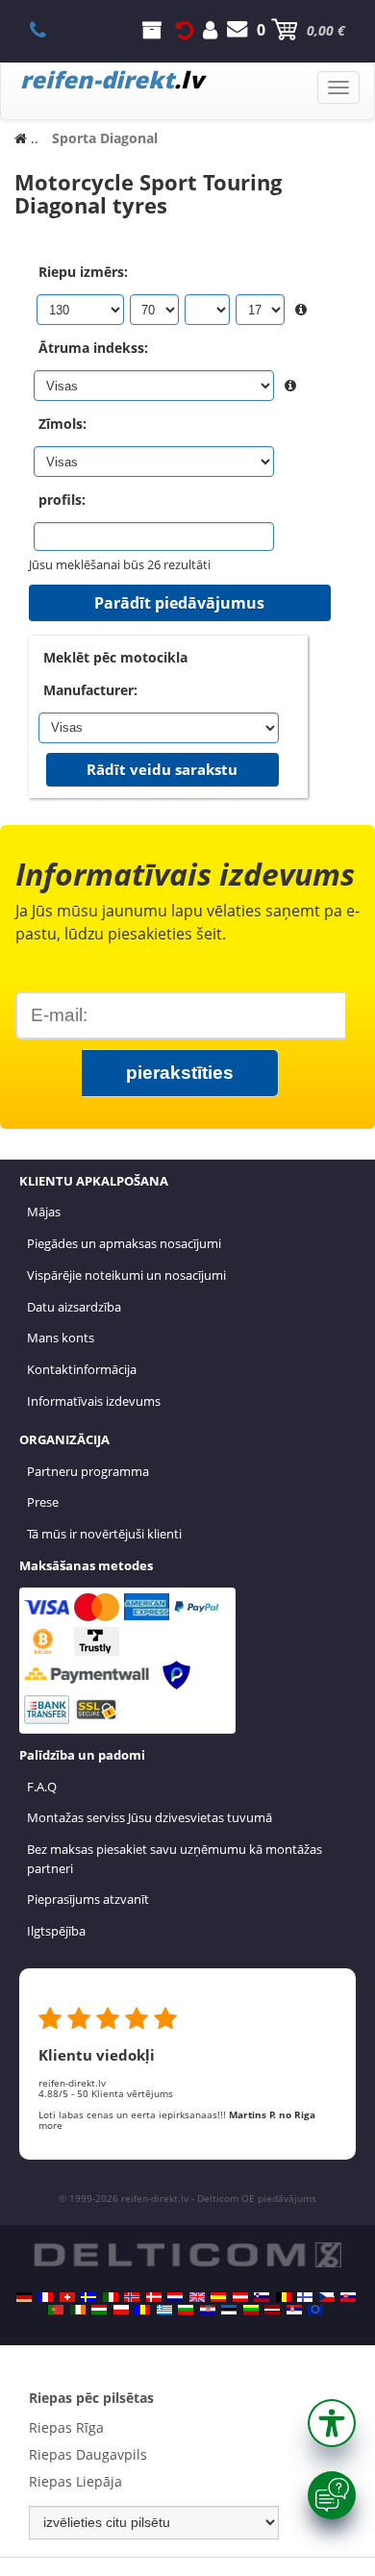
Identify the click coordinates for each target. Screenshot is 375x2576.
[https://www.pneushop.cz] (327, 2297)
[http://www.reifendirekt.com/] (315, 2310)
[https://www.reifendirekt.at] (240, 2297)
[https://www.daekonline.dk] (154, 2297)
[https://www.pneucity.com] (56, 2310)
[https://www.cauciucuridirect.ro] (142, 2310)
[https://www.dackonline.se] (88, 2297)
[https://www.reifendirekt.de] (24, 2297)
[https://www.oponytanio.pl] (121, 2310)
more (50, 2125)
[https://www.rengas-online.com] (305, 2297)
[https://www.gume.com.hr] (208, 2310)
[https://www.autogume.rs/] (294, 2310)
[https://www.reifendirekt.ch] (67, 2297)
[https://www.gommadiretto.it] (111, 2297)
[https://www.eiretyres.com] (78, 2310)
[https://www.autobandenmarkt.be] (284, 2297)
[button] (332, 2423)
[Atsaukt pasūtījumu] (185, 30)
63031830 (49, 30)
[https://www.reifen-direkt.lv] (272, 2310)
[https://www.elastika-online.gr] (164, 2310)
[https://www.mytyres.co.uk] (197, 2297)
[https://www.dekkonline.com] (132, 2297)
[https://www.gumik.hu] (99, 2310)
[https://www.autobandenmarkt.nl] (175, 2297)
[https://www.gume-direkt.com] (262, 2297)
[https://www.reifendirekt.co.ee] (229, 2310)
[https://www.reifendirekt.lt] (251, 2310)
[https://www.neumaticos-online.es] (218, 2297)
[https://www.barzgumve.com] (186, 2310)
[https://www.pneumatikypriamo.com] (348, 2297)
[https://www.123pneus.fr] (45, 2297)
